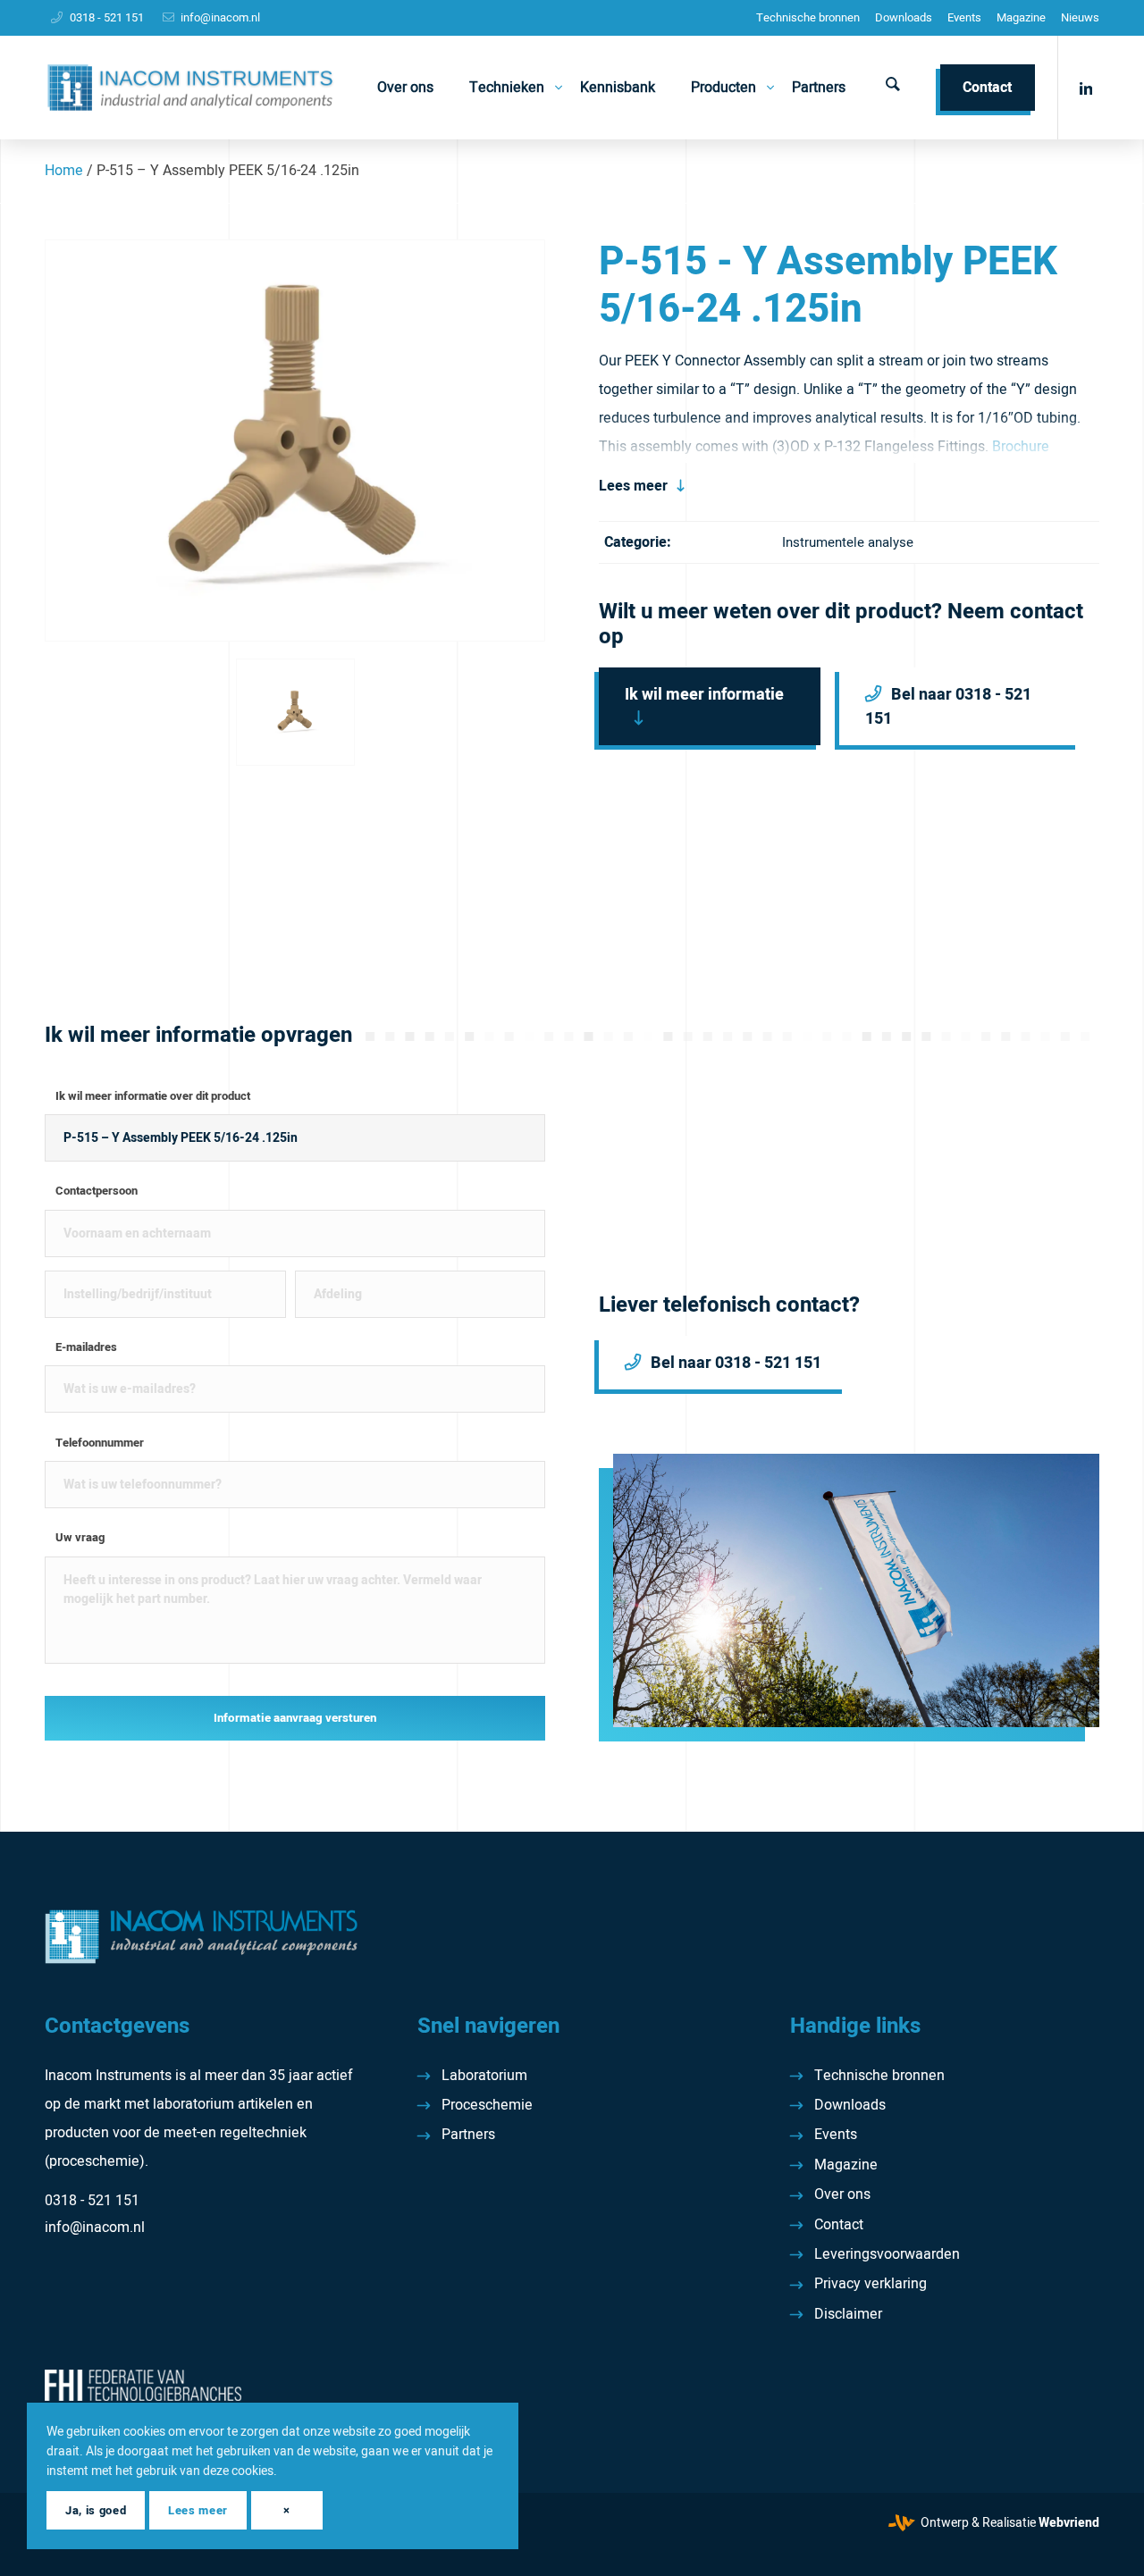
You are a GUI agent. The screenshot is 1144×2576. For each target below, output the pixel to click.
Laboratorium (484, 2076)
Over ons (842, 2194)
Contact (839, 2225)
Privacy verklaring (871, 2284)
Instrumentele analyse (848, 542)
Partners (468, 2135)
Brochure (1021, 447)
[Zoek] (893, 88)
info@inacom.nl (220, 17)
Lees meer (633, 486)
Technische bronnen (808, 17)
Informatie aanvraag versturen (295, 1718)
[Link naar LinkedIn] (1086, 87)
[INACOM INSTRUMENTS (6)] (193, 88)
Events (964, 17)
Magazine (1021, 17)
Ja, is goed (96, 2510)
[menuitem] (808, 18)
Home (64, 171)
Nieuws (1080, 17)
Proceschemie (487, 2105)
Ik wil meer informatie (704, 695)
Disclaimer (848, 2314)
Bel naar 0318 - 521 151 (948, 707)
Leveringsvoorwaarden (887, 2254)
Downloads (904, 17)
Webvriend (1069, 2523)
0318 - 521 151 (107, 17)
